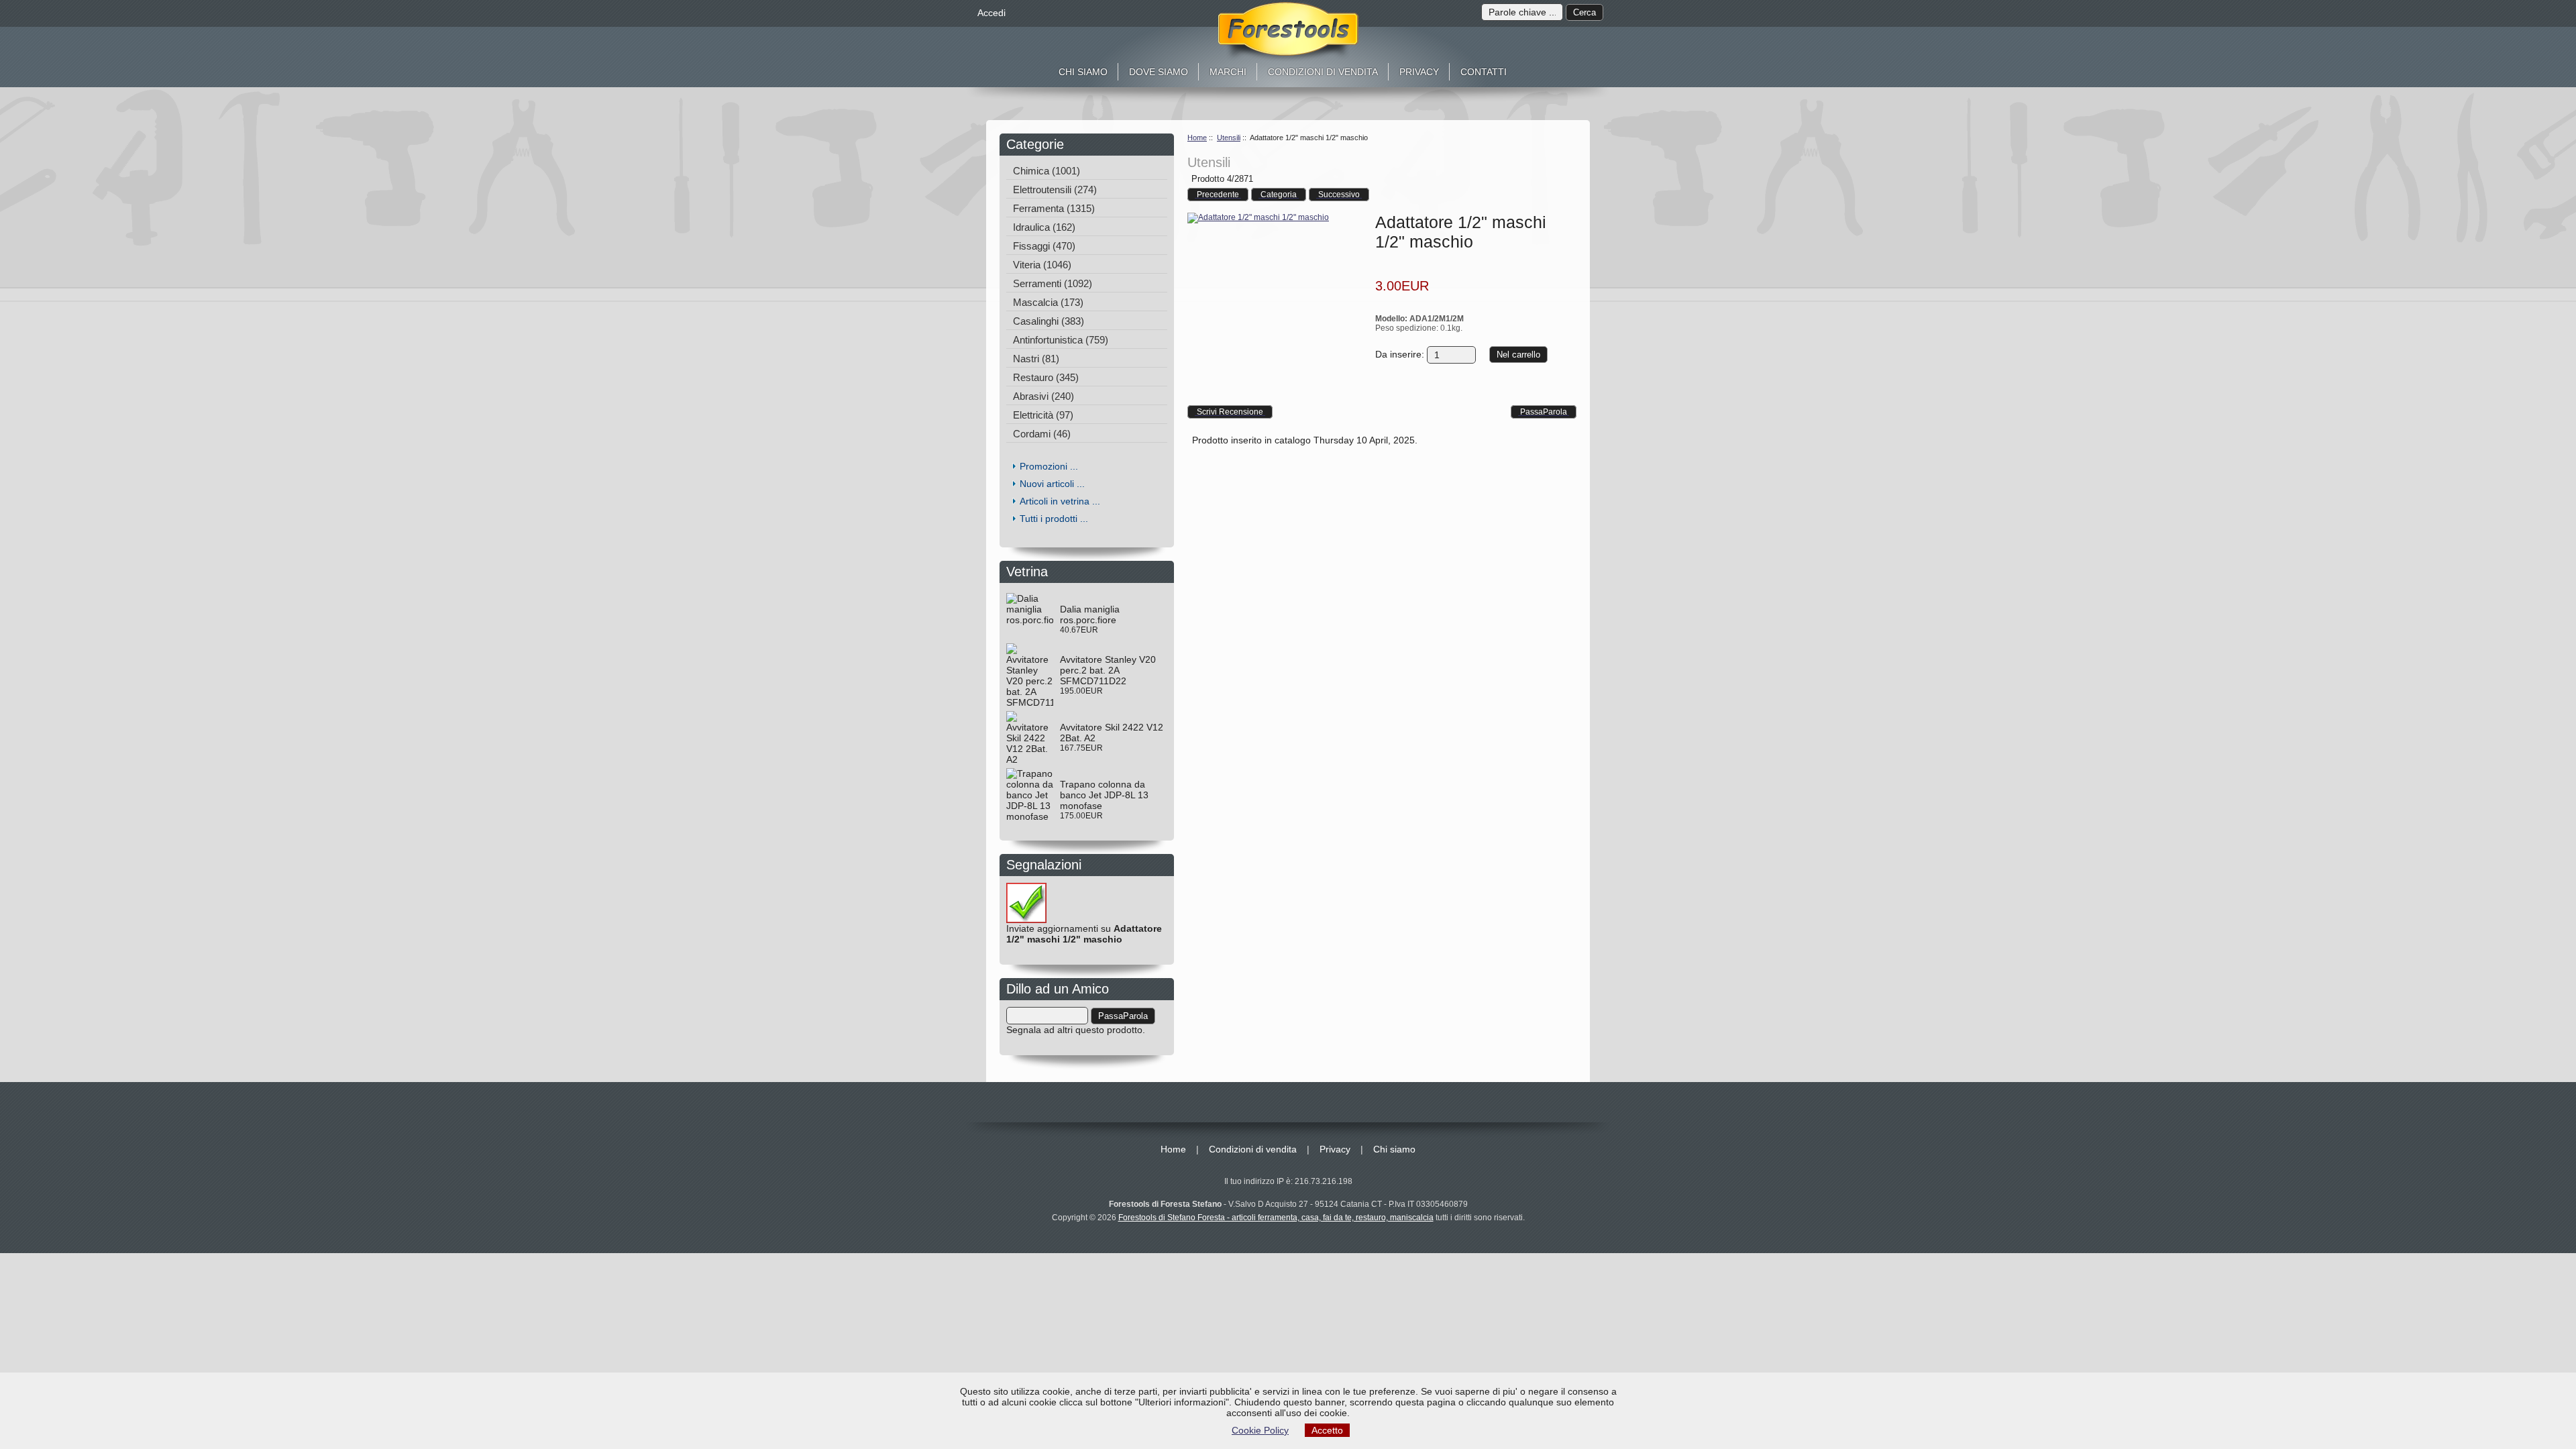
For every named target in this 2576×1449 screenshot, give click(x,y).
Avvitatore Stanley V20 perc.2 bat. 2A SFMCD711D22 (1108, 670)
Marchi (1228, 72)
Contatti (1484, 72)
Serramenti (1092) (1053, 283)
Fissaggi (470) (1044, 246)
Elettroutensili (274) (1055, 190)
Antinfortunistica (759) (1061, 340)
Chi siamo (1083, 72)
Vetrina (1031, 572)
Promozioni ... (1049, 466)
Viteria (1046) (1042, 265)
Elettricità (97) (1043, 415)
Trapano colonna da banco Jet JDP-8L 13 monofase (1104, 795)
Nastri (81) (1036, 359)
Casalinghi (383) (1049, 321)
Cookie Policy (1260, 1430)
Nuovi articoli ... (1052, 484)
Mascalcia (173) (1048, 302)
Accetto (1327, 1430)
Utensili (1229, 138)
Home (1197, 138)
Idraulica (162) (1044, 227)
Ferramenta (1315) (1054, 208)
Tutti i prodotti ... (1054, 519)
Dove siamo (1159, 72)
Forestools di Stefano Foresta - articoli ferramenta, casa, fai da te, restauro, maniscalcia (1276, 1218)
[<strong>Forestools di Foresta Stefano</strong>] (1288, 32)
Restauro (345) (1046, 377)
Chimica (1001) (1046, 171)
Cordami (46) (1042, 434)
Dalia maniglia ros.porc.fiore (1090, 614)
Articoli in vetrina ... (1060, 501)
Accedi (991, 13)
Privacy (1419, 72)
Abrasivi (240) (1043, 396)
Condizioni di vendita (1323, 72)
